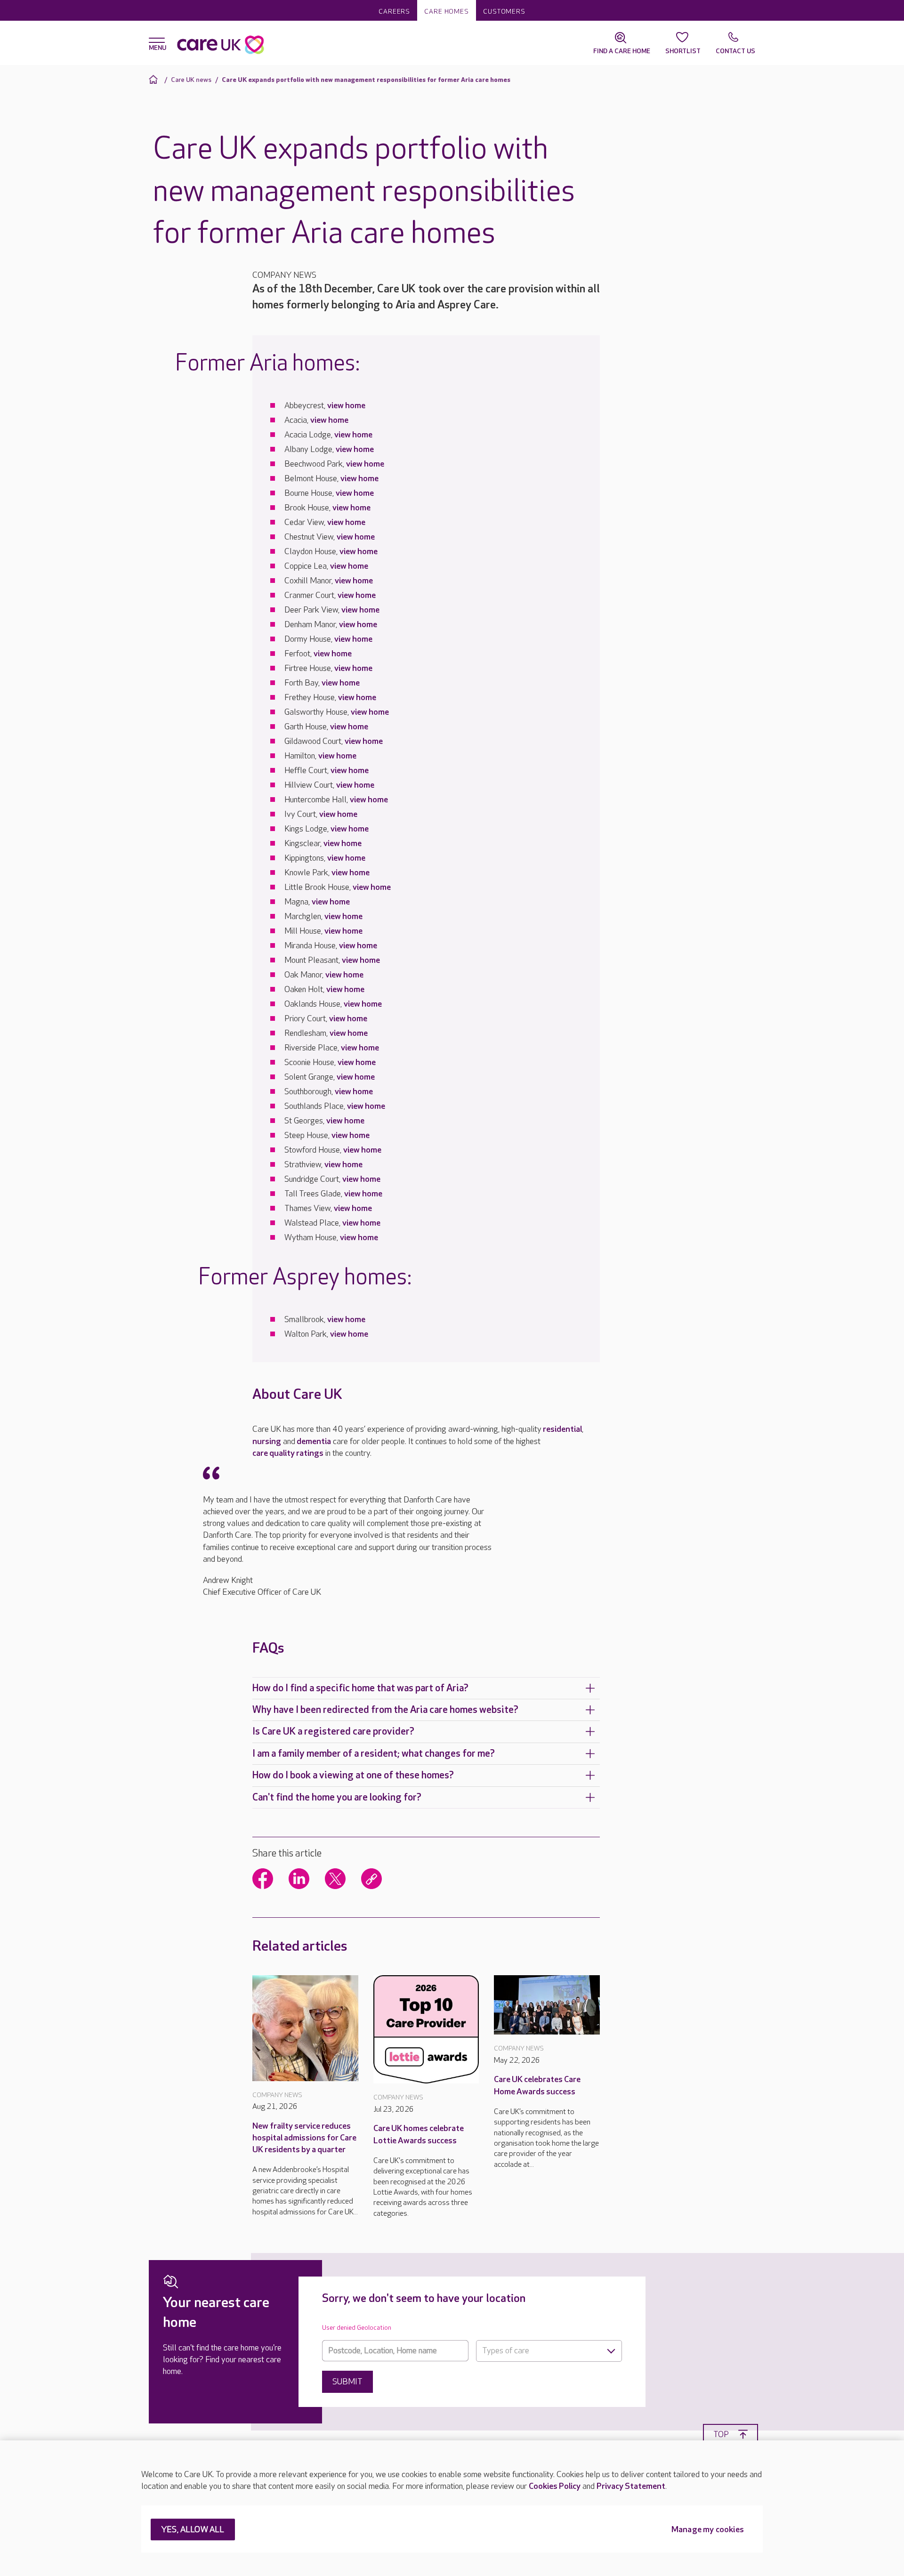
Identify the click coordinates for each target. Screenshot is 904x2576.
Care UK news (191, 80)
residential (562, 1429)
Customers (504, 12)
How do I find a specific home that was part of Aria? (360, 1688)
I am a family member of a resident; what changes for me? (374, 1754)
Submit (347, 2382)
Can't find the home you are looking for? (337, 1797)
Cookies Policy (555, 2486)
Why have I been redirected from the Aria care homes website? (385, 1710)
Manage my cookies (708, 2530)
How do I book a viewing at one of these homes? (353, 1775)
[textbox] (549, 2351)
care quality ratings (288, 1453)
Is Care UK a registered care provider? (333, 1732)
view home (346, 406)
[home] (155, 79)
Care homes (447, 12)
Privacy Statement (631, 2486)
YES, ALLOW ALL (193, 2530)
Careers (394, 12)
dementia (314, 1441)
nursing (267, 1441)
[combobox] (549, 2351)
